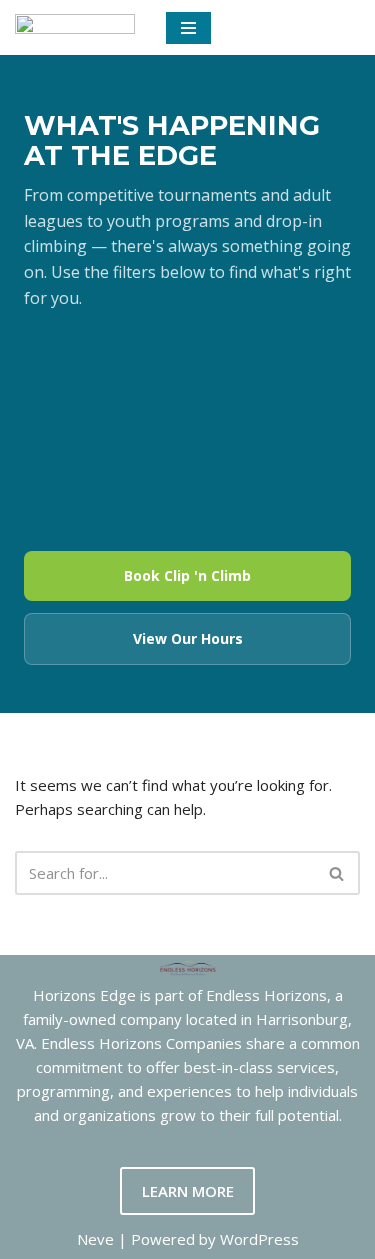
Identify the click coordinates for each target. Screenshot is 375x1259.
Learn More (188, 1191)
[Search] (337, 873)
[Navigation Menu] (188, 28)
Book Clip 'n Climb (187, 575)
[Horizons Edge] (75, 27)
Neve (95, 1239)
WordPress (259, 1239)
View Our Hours (188, 638)
